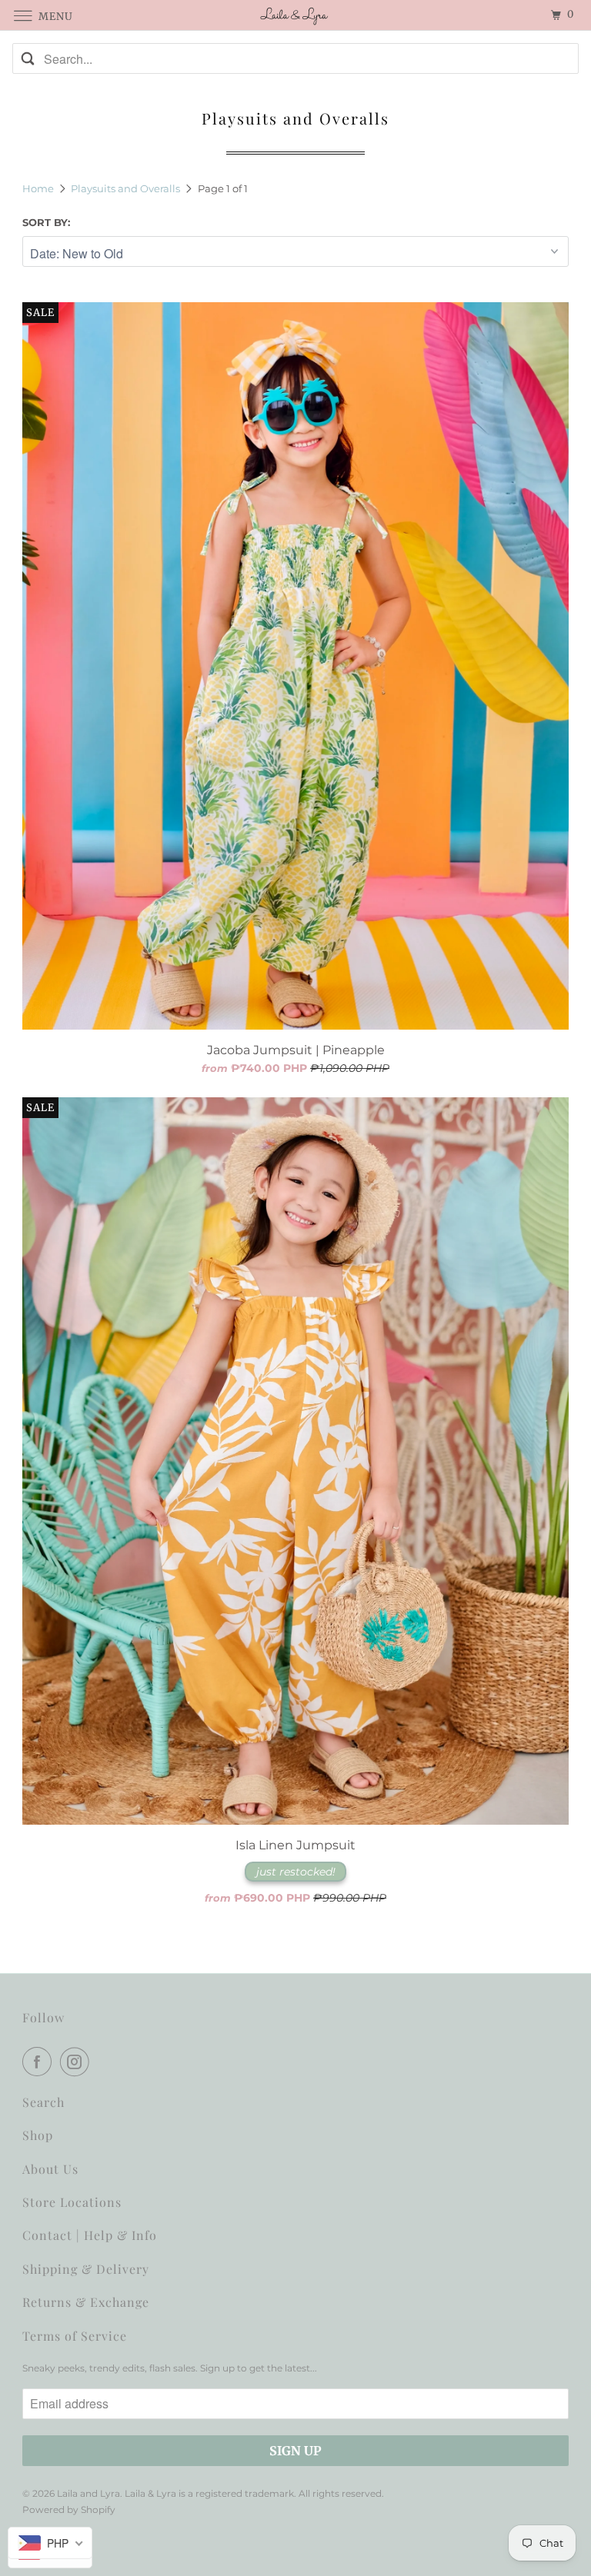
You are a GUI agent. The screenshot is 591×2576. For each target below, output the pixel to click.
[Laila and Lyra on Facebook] (40, 2062)
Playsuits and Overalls (127, 188)
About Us (50, 2169)
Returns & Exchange (86, 2302)
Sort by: (46, 222)
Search (43, 2102)
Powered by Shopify (69, 2509)
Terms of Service (75, 2336)
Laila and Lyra (88, 2493)
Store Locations (72, 2202)
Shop (38, 2135)
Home (39, 188)
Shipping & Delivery (86, 2269)
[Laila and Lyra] (295, 15)
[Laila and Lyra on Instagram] (78, 2062)
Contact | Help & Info (90, 2235)
